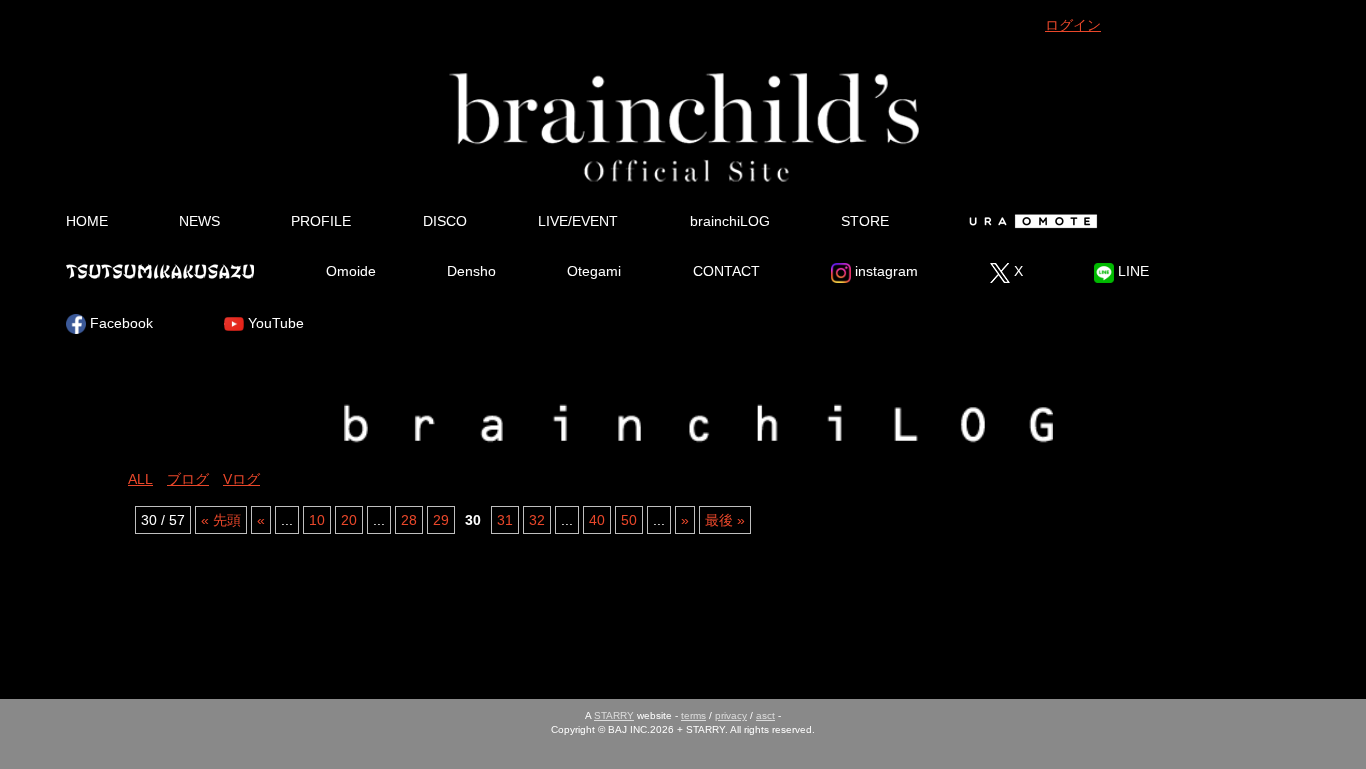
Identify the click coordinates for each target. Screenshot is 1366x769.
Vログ (241, 479)
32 (537, 520)
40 (597, 520)
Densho (471, 271)
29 (441, 520)
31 (505, 520)
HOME (87, 221)
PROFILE (321, 221)
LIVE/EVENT (578, 221)
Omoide (351, 271)
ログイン (1073, 25)
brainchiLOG (730, 221)
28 (409, 520)
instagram (884, 271)
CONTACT (726, 271)
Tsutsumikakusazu (160, 271)
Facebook (119, 323)
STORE (865, 221)
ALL (140, 479)
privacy (731, 715)
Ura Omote (1030, 221)
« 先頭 (221, 520)
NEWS (199, 221)
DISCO (445, 221)
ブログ (188, 479)
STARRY (614, 715)
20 (349, 520)
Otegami (594, 271)
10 (317, 520)
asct (765, 715)
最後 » (725, 520)
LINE (1131, 271)
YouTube (274, 323)
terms (693, 715)
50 (629, 520)
